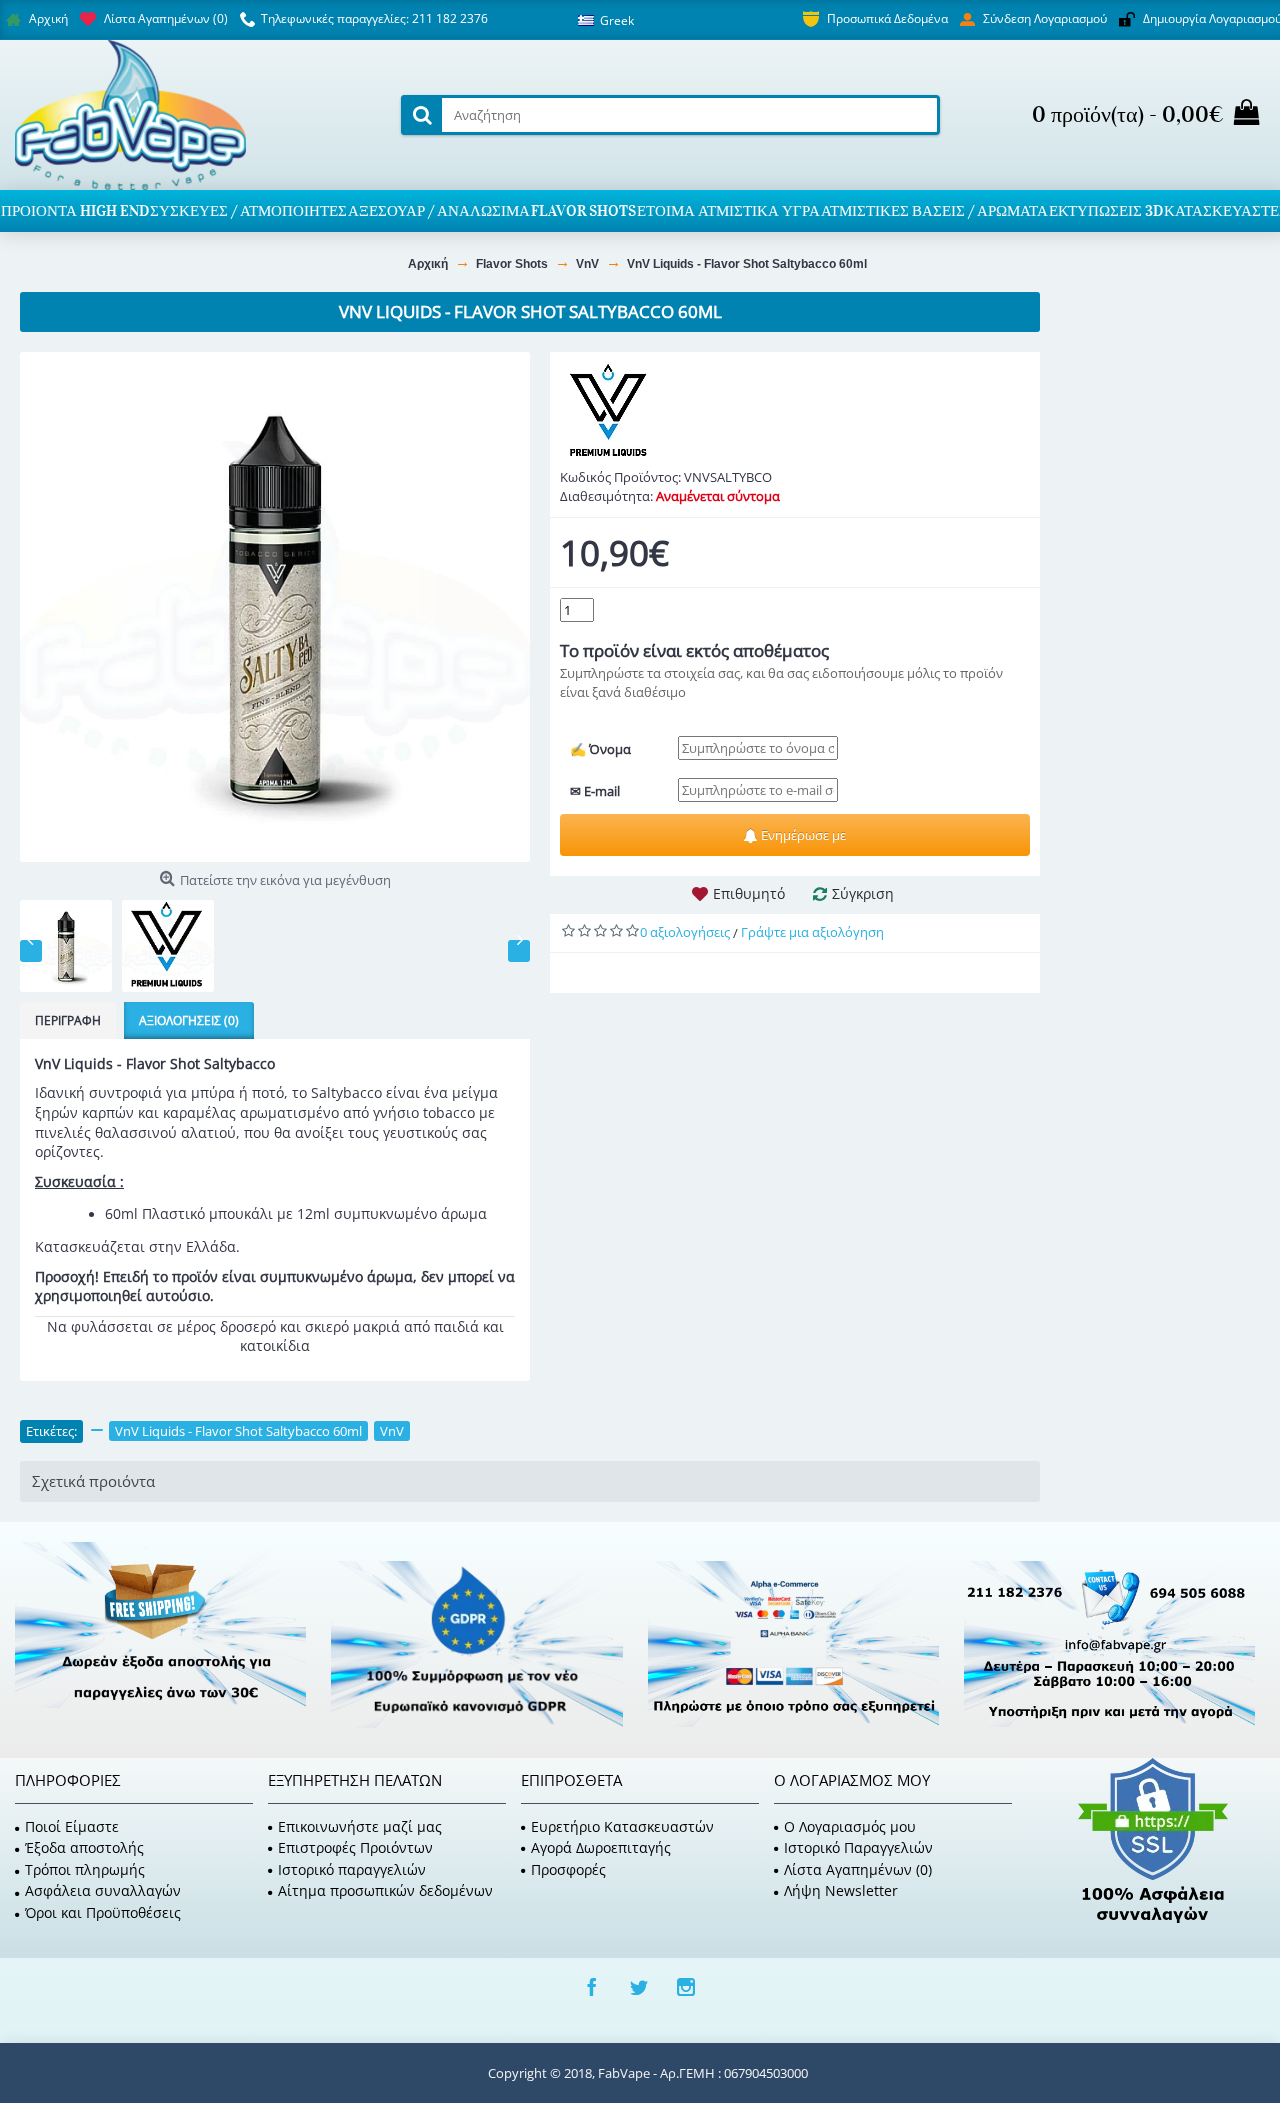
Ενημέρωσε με (802, 835)
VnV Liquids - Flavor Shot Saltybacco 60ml (238, 1431)
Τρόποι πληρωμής (85, 1869)
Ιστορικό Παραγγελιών (858, 1847)
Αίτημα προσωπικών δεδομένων (385, 1890)
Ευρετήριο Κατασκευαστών (622, 1826)
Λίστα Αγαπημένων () (858, 1869)
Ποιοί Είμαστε (72, 1826)
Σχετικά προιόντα (93, 1481)
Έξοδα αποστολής (84, 1847)
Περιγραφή (68, 1020)
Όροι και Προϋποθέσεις (103, 1912)
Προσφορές (568, 1869)
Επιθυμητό (749, 893)
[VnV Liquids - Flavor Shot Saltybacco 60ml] (275, 607)
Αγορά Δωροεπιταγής (601, 1847)
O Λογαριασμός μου (850, 1826)
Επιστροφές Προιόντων (355, 1847)
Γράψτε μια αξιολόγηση (812, 932)
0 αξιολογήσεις (685, 932)
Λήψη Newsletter (841, 1890)
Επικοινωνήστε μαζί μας (360, 1826)
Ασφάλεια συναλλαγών (103, 1890)
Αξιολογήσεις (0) (189, 1020)
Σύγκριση (863, 893)
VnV (392, 1431)
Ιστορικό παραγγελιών (352, 1869)
